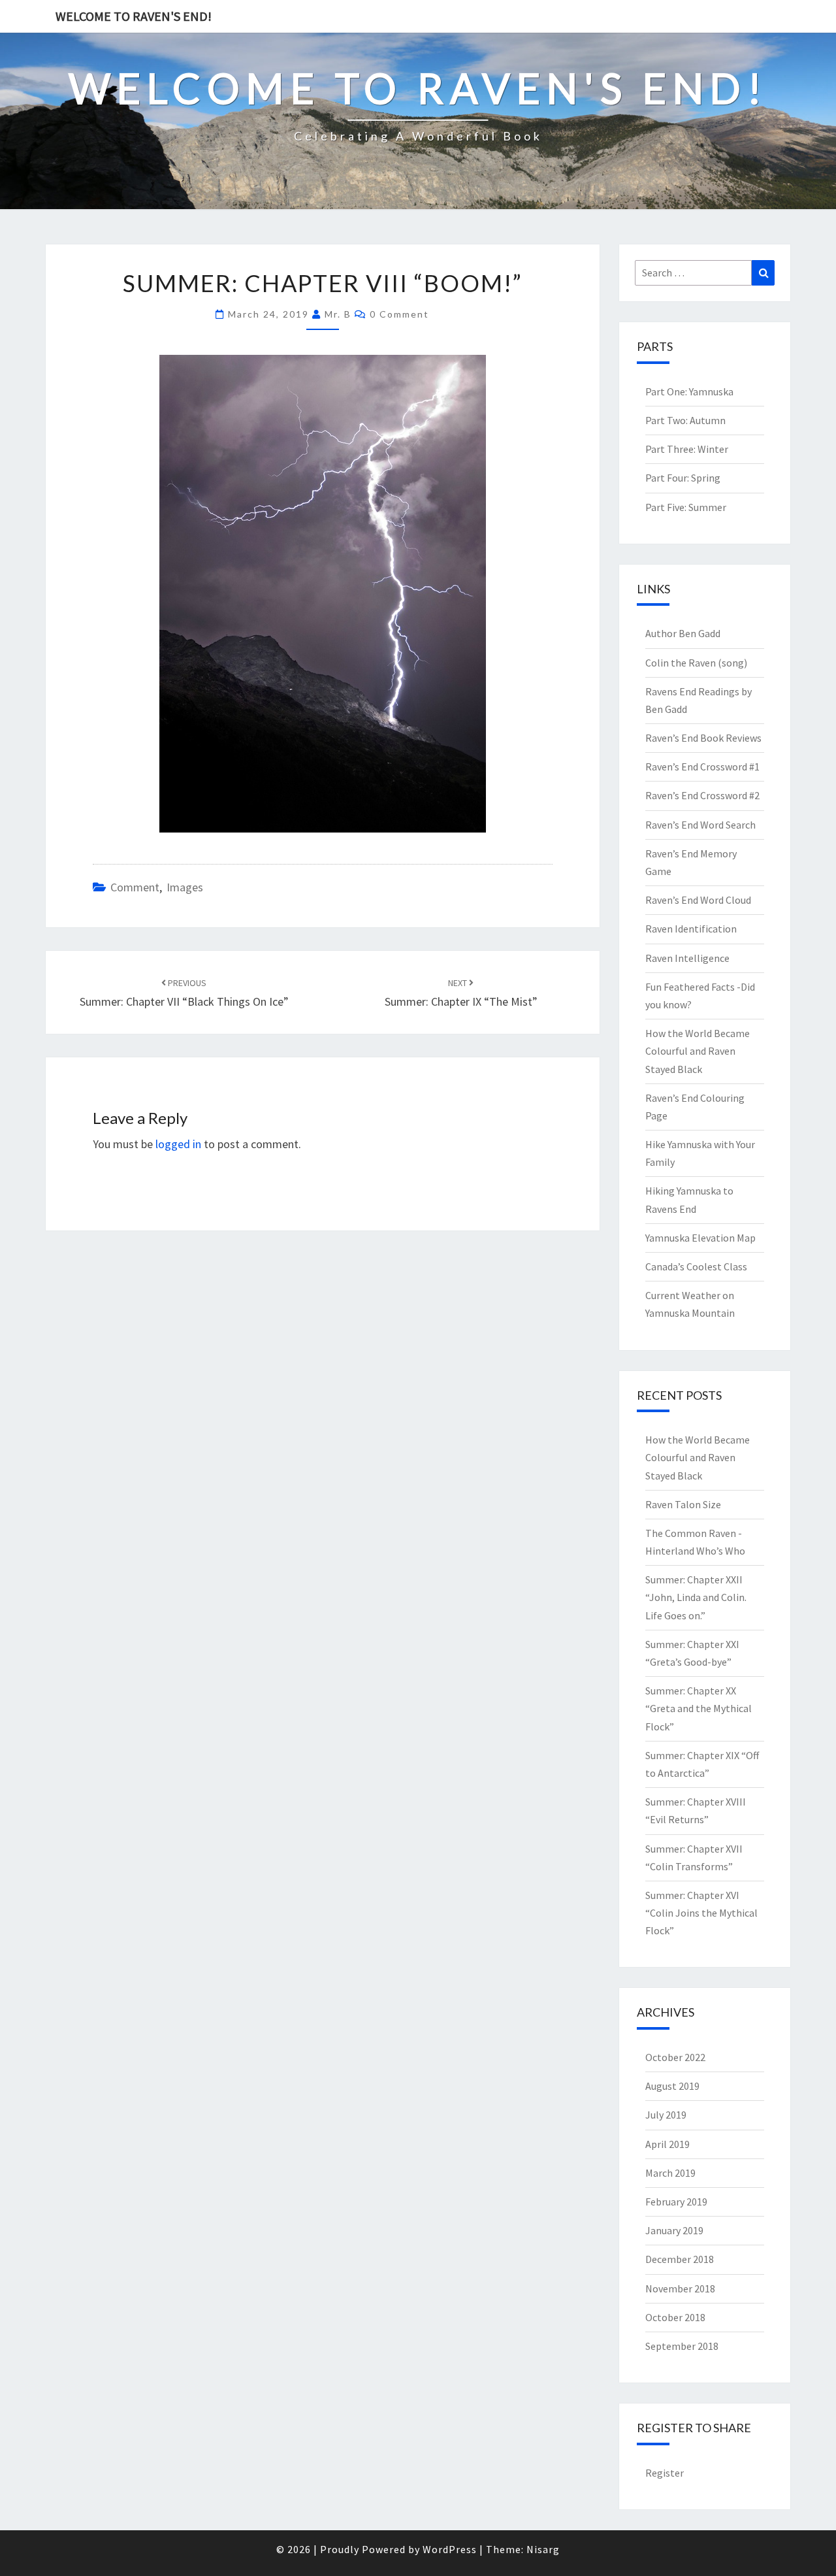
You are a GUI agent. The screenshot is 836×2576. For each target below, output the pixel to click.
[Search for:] (705, 273)
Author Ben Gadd (683, 633)
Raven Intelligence (687, 958)
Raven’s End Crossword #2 (702, 795)
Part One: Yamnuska (689, 391)
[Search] (763, 273)
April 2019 (667, 2144)
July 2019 (666, 2115)
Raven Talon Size (683, 1504)
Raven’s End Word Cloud (698, 900)
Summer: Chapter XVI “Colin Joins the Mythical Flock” (701, 1913)
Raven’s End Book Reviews (703, 738)
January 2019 (674, 2230)
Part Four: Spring (683, 478)
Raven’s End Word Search (700, 825)
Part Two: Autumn (685, 420)
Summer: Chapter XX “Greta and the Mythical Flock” (699, 1708)
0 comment (399, 314)
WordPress (450, 2549)
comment (135, 887)
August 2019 (672, 2086)
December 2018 (680, 2259)
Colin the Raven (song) (696, 663)
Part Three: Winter (687, 449)
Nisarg (543, 2549)
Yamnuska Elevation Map (700, 1238)
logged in (178, 1144)
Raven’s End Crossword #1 (702, 767)
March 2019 (670, 2173)
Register (665, 2473)
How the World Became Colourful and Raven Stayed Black (698, 1051)
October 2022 (675, 2057)
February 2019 (676, 2202)
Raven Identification (691, 929)
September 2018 (682, 2346)
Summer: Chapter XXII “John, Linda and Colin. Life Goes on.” (696, 1597)
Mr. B (338, 314)
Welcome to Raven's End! (134, 16)
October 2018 (675, 2317)
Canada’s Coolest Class (696, 1266)
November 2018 (680, 2288)
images (185, 887)
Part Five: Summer (686, 507)
